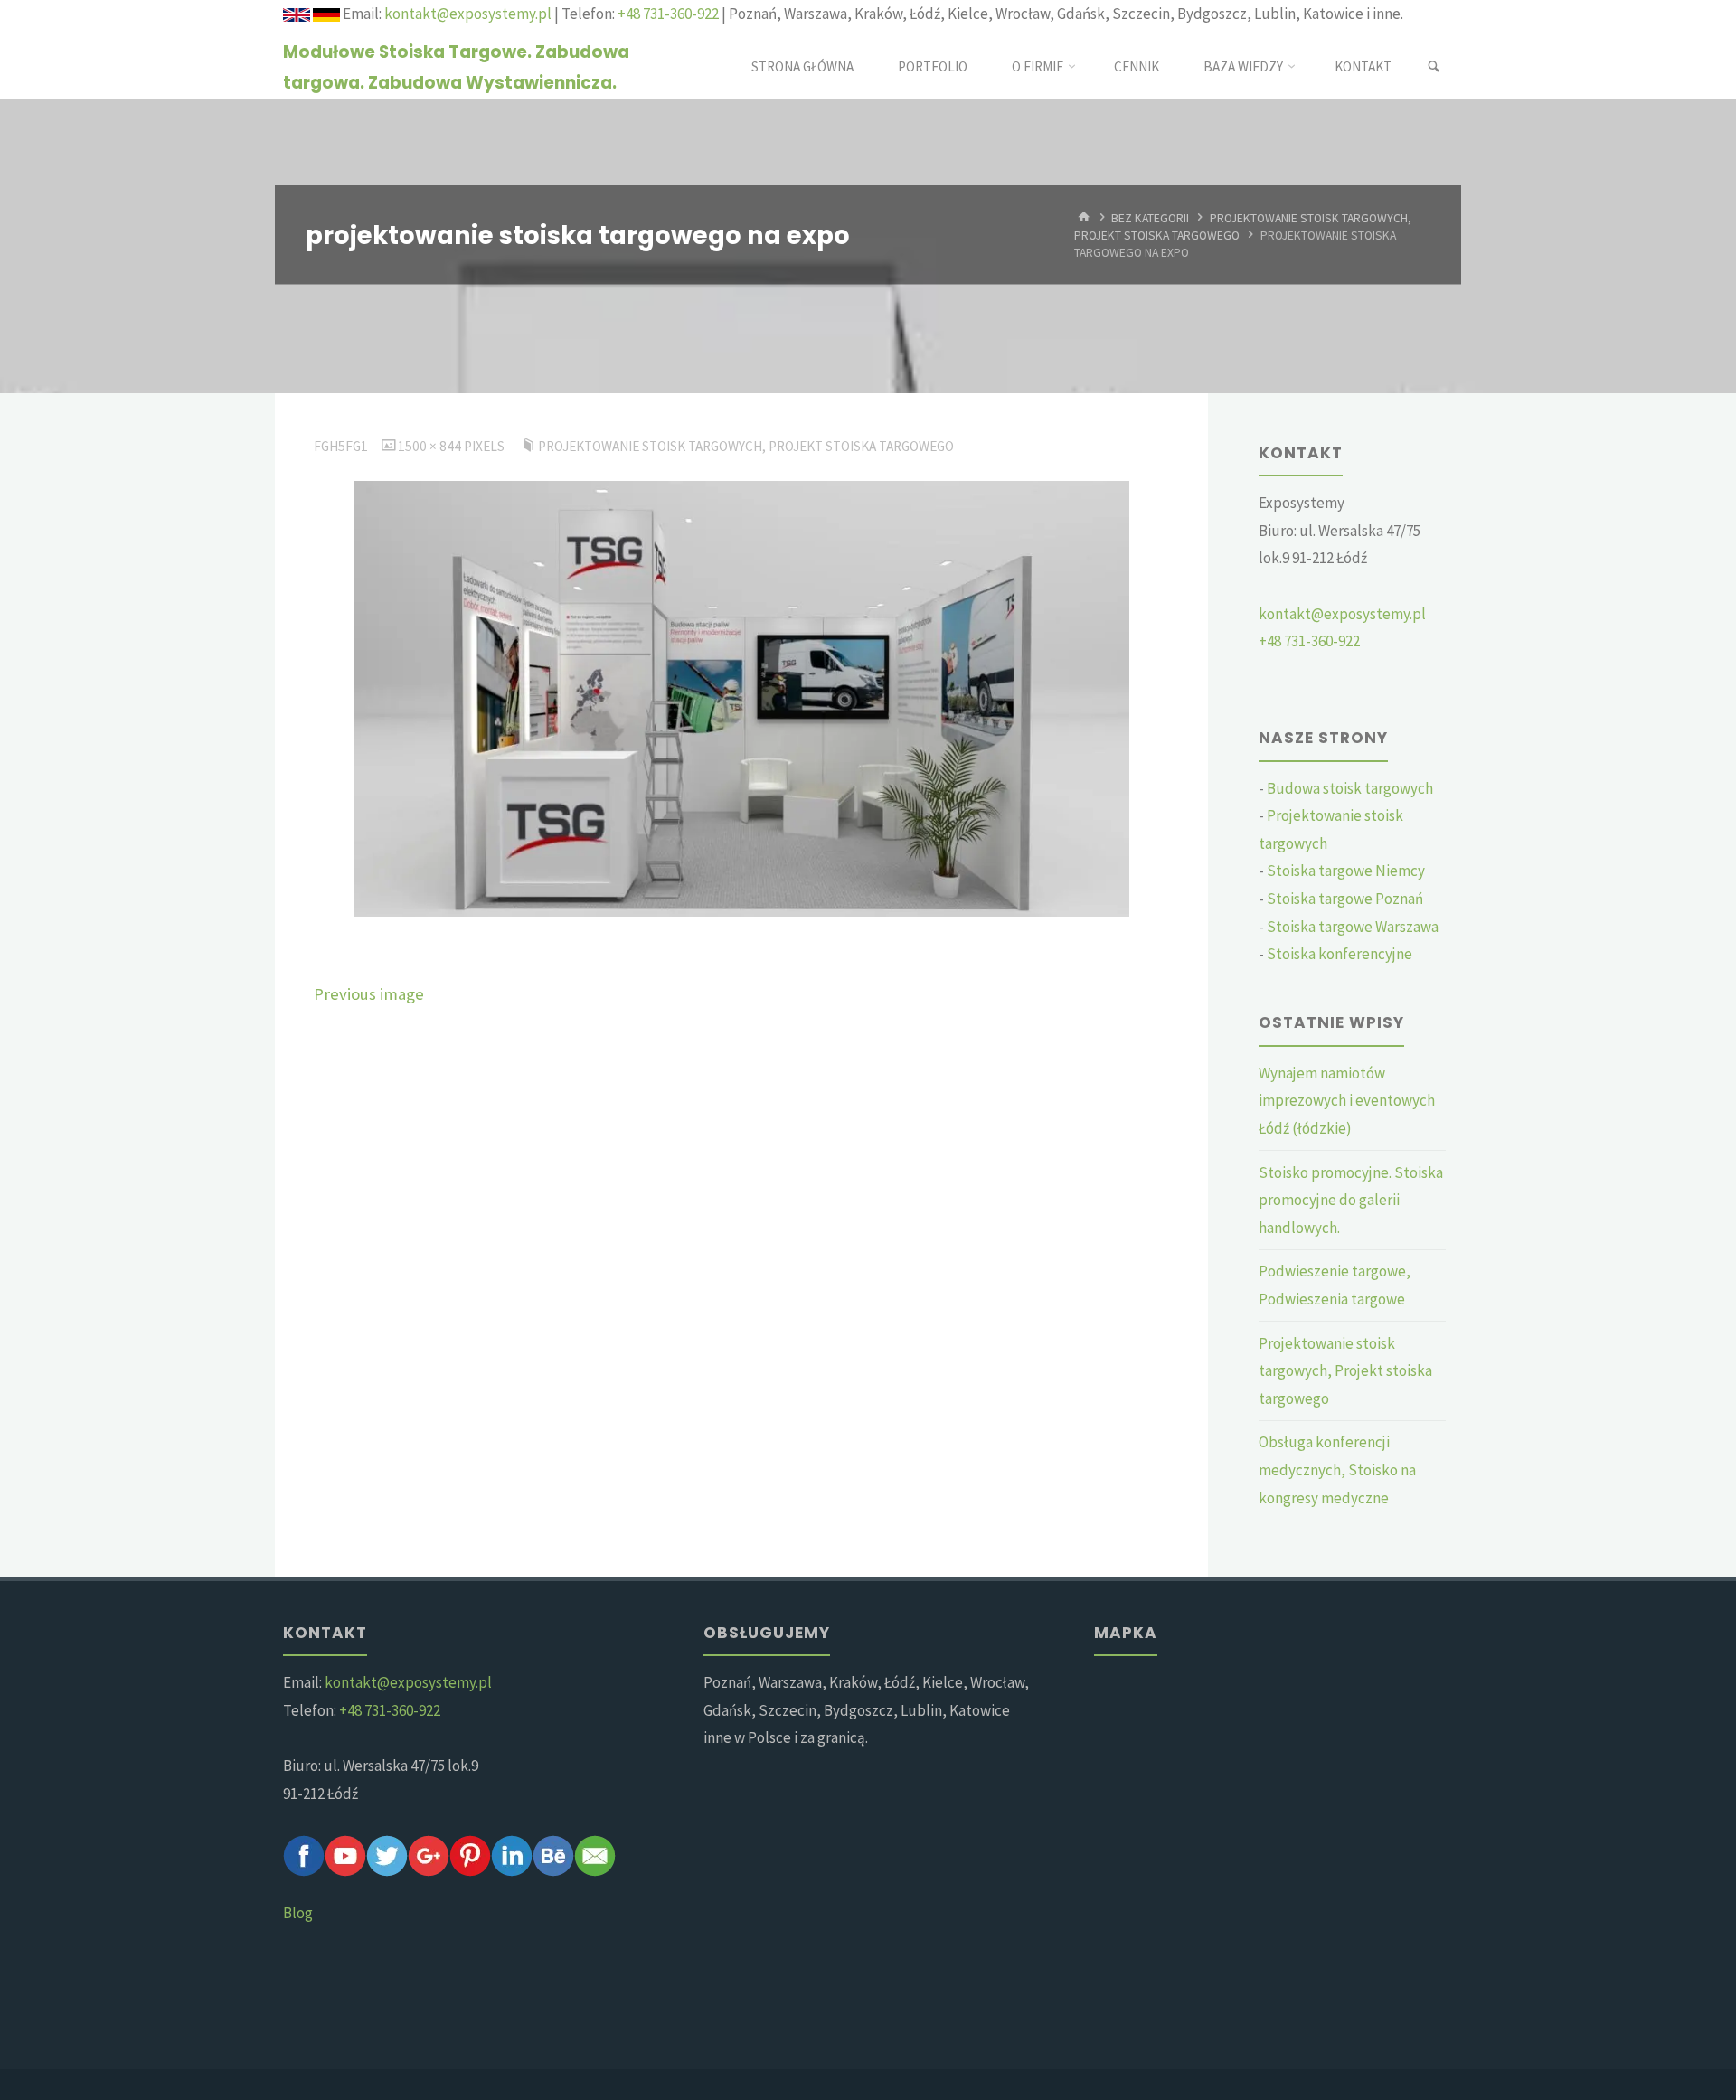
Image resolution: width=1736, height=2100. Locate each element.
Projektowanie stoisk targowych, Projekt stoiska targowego (746, 446)
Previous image (369, 994)
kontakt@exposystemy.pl (468, 14)
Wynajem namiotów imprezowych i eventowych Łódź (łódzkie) (1347, 1101)
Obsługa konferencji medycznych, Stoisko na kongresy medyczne (1337, 1469)
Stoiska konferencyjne (1340, 954)
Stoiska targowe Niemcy (1346, 871)
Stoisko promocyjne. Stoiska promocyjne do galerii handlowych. (1351, 1200)
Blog (298, 1913)
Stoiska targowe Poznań (1345, 899)
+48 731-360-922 (668, 14)
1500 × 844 (431, 446)
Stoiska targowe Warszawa (1353, 927)
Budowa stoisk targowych (1350, 788)
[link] (1434, 67)
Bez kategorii (1150, 218)
